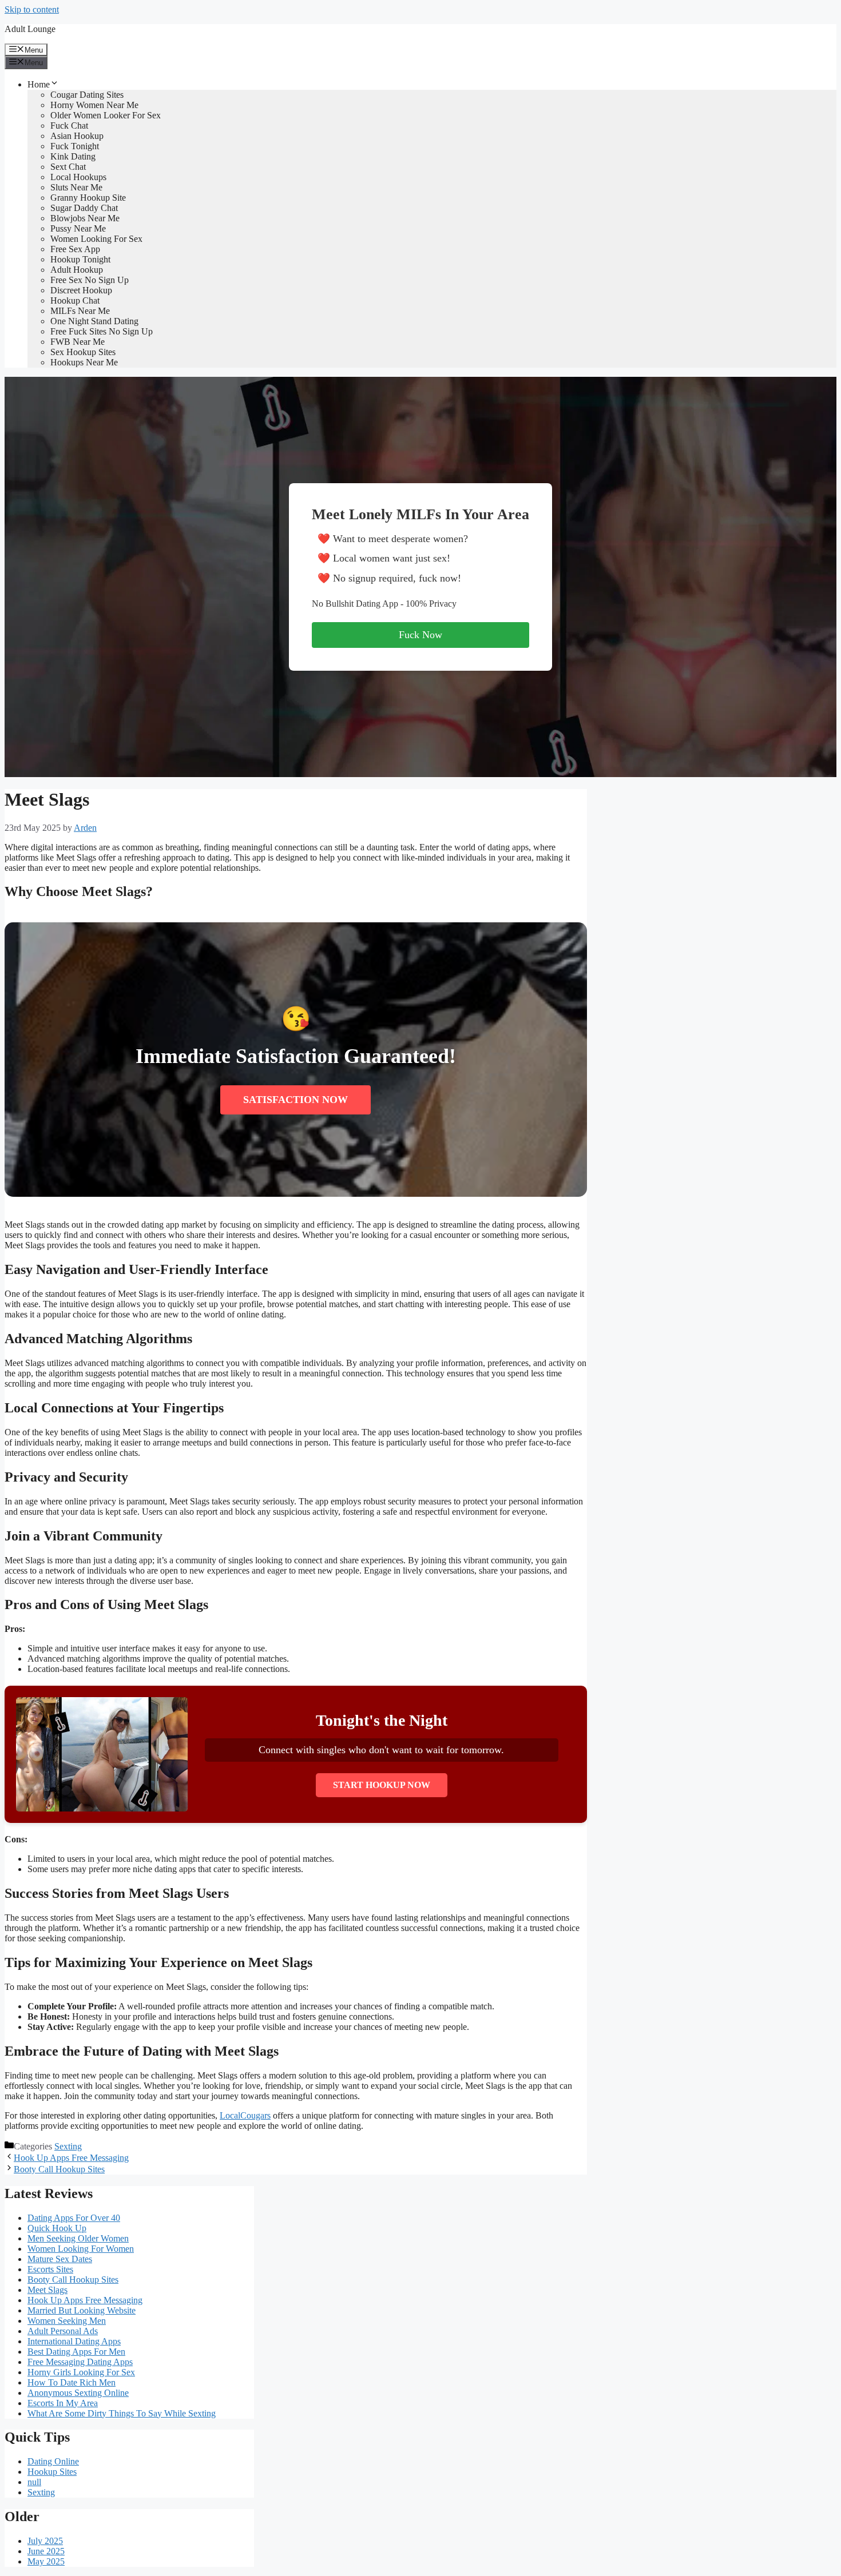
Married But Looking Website (82, 2310)
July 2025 (45, 2541)
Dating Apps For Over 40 (74, 2218)
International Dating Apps (74, 2341)
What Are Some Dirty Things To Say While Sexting (122, 2413)
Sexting (68, 2146)
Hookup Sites (52, 2472)
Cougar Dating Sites (87, 95)
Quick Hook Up (57, 2228)
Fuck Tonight (75, 146)
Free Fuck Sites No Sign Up (102, 331)
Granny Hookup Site (88, 198)
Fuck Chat (69, 126)
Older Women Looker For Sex (106, 115)
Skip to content (32, 9)
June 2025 (46, 2551)
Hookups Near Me (84, 362)
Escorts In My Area (63, 2403)
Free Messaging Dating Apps (80, 2362)
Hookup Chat (75, 300)
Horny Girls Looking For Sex (81, 2372)
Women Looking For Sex (96, 239)
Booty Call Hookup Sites (59, 2169)
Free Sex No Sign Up (90, 280)
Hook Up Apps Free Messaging (71, 2158)
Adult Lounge (30, 29)
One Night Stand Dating (94, 321)
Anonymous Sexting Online (78, 2393)
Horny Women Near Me (94, 105)
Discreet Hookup (81, 290)
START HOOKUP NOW (382, 1785)
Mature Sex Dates (60, 2259)
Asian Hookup (77, 136)
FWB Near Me (78, 342)
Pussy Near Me (78, 228)
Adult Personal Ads (63, 2331)
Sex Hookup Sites (83, 352)
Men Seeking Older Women (78, 2238)
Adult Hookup (77, 270)
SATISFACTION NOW (295, 1100)
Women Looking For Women (81, 2249)
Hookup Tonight (80, 259)
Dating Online (53, 2461)
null (34, 2482)
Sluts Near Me (76, 187)
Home (39, 84)
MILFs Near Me (80, 311)
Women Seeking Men (67, 2321)
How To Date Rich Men (72, 2382)
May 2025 (46, 2561)
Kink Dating (73, 156)
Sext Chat (68, 167)
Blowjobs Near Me (85, 218)
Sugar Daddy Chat (84, 208)
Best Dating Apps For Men (76, 2352)
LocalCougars (245, 2115)
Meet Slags (47, 2290)
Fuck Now (420, 635)
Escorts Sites (50, 2269)
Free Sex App (75, 249)
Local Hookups (78, 177)
